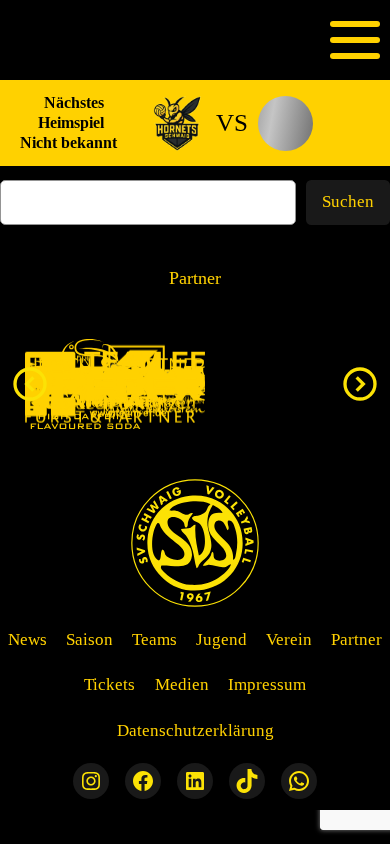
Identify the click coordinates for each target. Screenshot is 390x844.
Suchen (348, 201)
